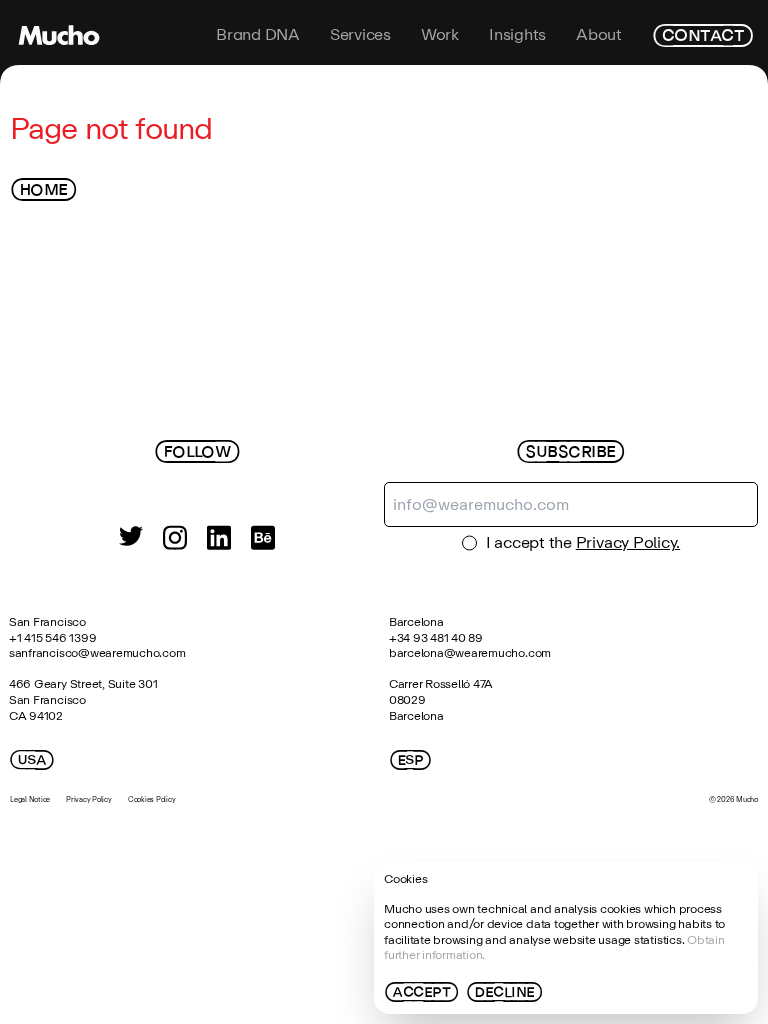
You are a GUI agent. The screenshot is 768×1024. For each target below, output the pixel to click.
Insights (517, 35)
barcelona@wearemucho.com (470, 653)
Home (44, 189)
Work (440, 35)
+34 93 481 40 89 (436, 638)
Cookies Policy (152, 799)
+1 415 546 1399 (52, 638)
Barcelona (416, 622)
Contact (702, 35)
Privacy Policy (89, 799)
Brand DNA (258, 35)
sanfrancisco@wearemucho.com (97, 653)
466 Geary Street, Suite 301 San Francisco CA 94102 (84, 699)
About (599, 35)
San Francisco (47, 622)
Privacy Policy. (628, 542)
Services (360, 35)
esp (410, 760)
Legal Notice (30, 799)
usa (32, 760)
